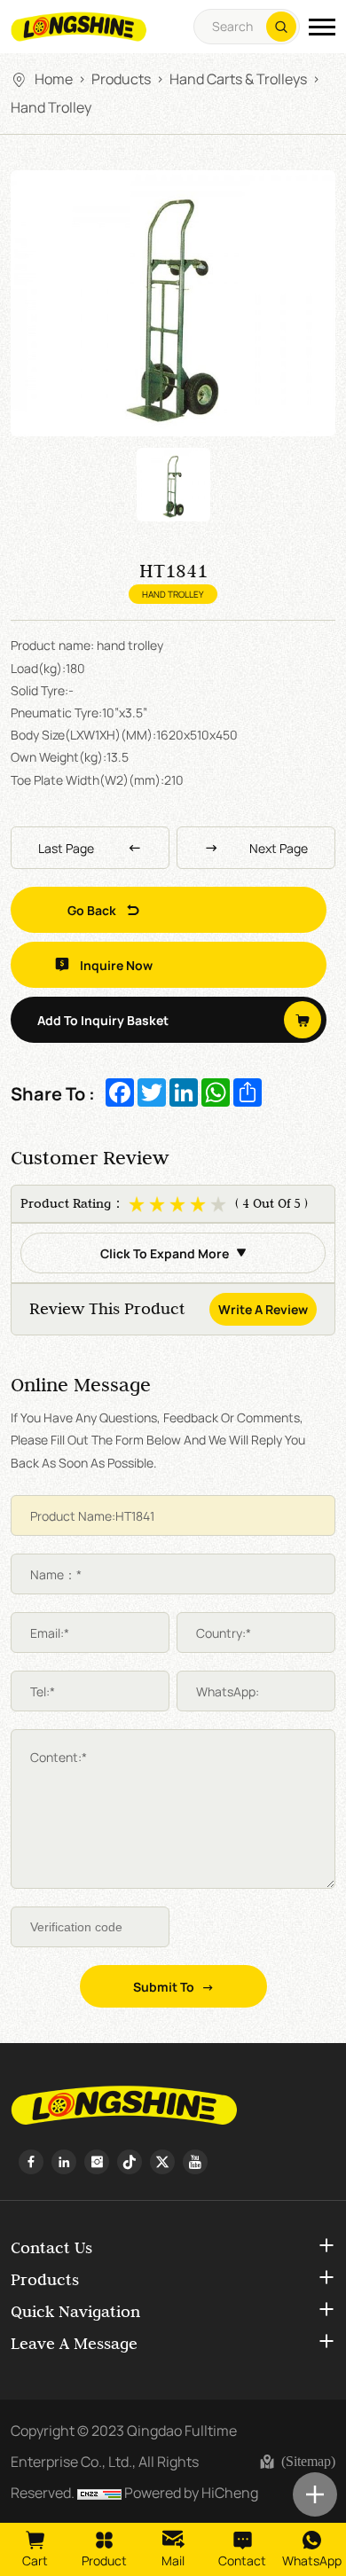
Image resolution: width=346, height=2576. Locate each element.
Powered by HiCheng (191, 2492)
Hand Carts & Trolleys (238, 78)
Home (54, 78)
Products (121, 78)
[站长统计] (99, 2492)
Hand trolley (51, 106)
